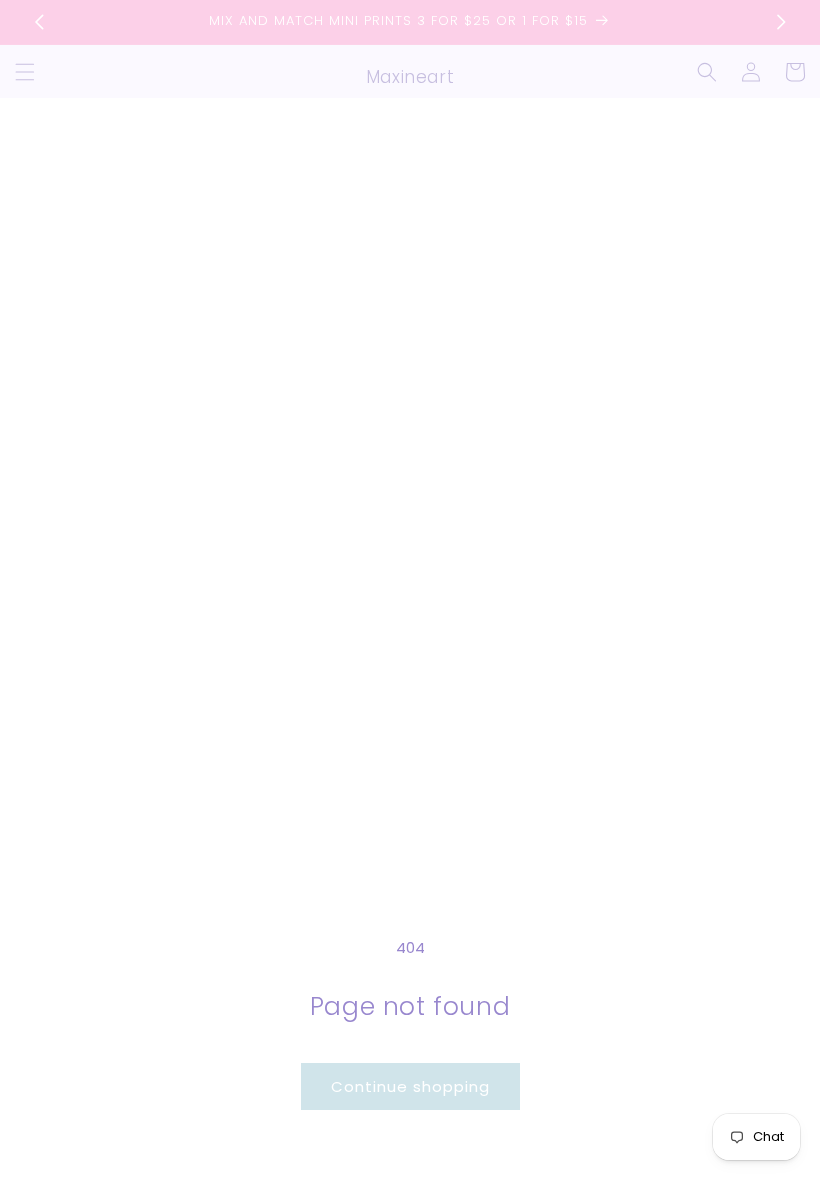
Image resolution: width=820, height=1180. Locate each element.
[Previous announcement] (39, 22)
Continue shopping (410, 1086)
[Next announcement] (781, 22)
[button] (25, 72)
